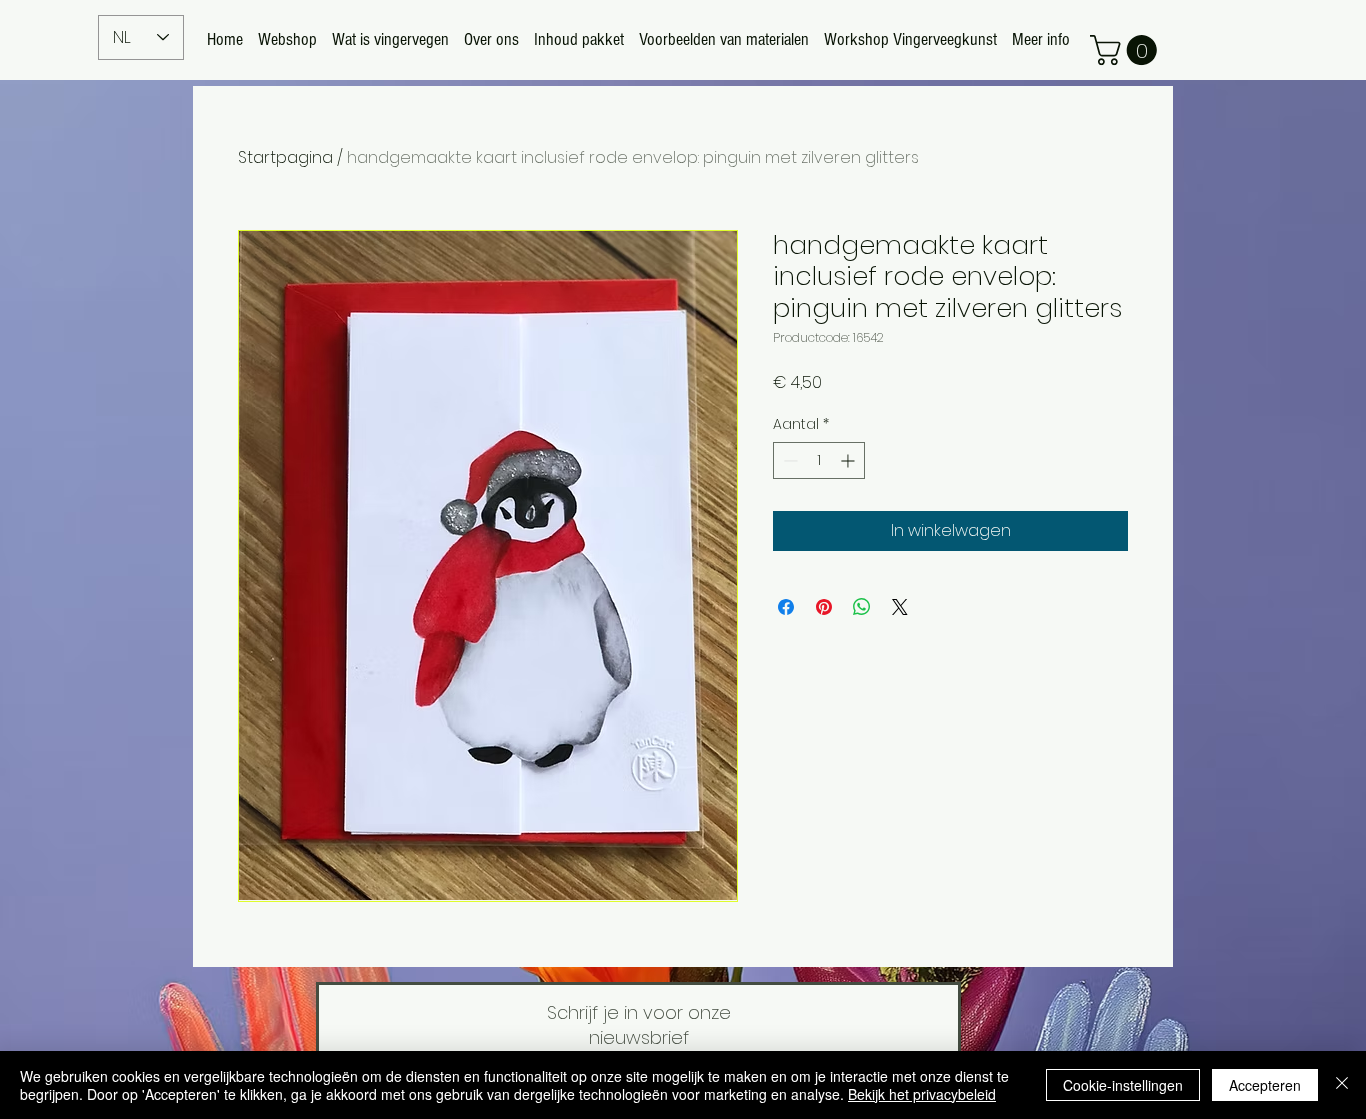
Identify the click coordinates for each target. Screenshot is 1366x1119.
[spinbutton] (819, 460)
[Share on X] (900, 607)
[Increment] (849, 460)
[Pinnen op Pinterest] (824, 607)
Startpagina (285, 157)
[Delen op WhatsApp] (862, 607)
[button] (1127, 50)
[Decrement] (788, 460)
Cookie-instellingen (1123, 1085)
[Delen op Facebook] (786, 607)
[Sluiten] (1342, 1085)
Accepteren (1265, 1085)
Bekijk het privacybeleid (922, 1094)
